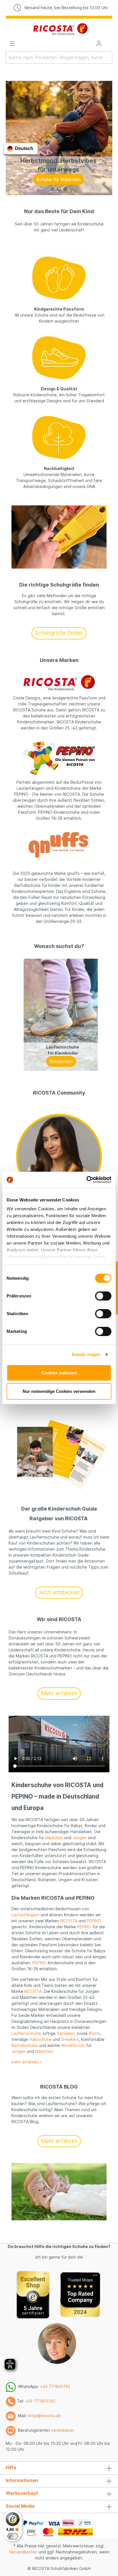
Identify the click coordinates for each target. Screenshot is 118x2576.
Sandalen (66, 2033)
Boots (95, 2033)
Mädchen (54, 1838)
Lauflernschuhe (26, 2033)
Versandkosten (23, 2552)
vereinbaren (63, 2430)
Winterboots (73, 2045)
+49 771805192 (55, 2386)
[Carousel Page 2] (59, 189)
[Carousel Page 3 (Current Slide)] (65, 189)
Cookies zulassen (59, 1373)
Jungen (80, 1838)
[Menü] (12, 43)
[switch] (103, 1296)
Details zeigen (86, 1354)
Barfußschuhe (25, 2045)
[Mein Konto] (99, 43)
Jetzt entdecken (59, 1592)
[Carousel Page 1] (53, 189)
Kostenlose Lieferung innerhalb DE (66, 8)
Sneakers (70, 2039)
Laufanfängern (25, 1915)
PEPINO (94, 1921)
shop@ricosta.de (44, 2416)
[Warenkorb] (109, 42)
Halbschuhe (40, 2039)
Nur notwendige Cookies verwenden (59, 1391)
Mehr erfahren (59, 1693)
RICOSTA (69, 1921)
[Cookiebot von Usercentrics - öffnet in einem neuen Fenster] (86, 1180)
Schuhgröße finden (59, 633)
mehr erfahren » (27, 2062)
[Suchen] (109, 57)
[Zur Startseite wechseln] (60, 29)
